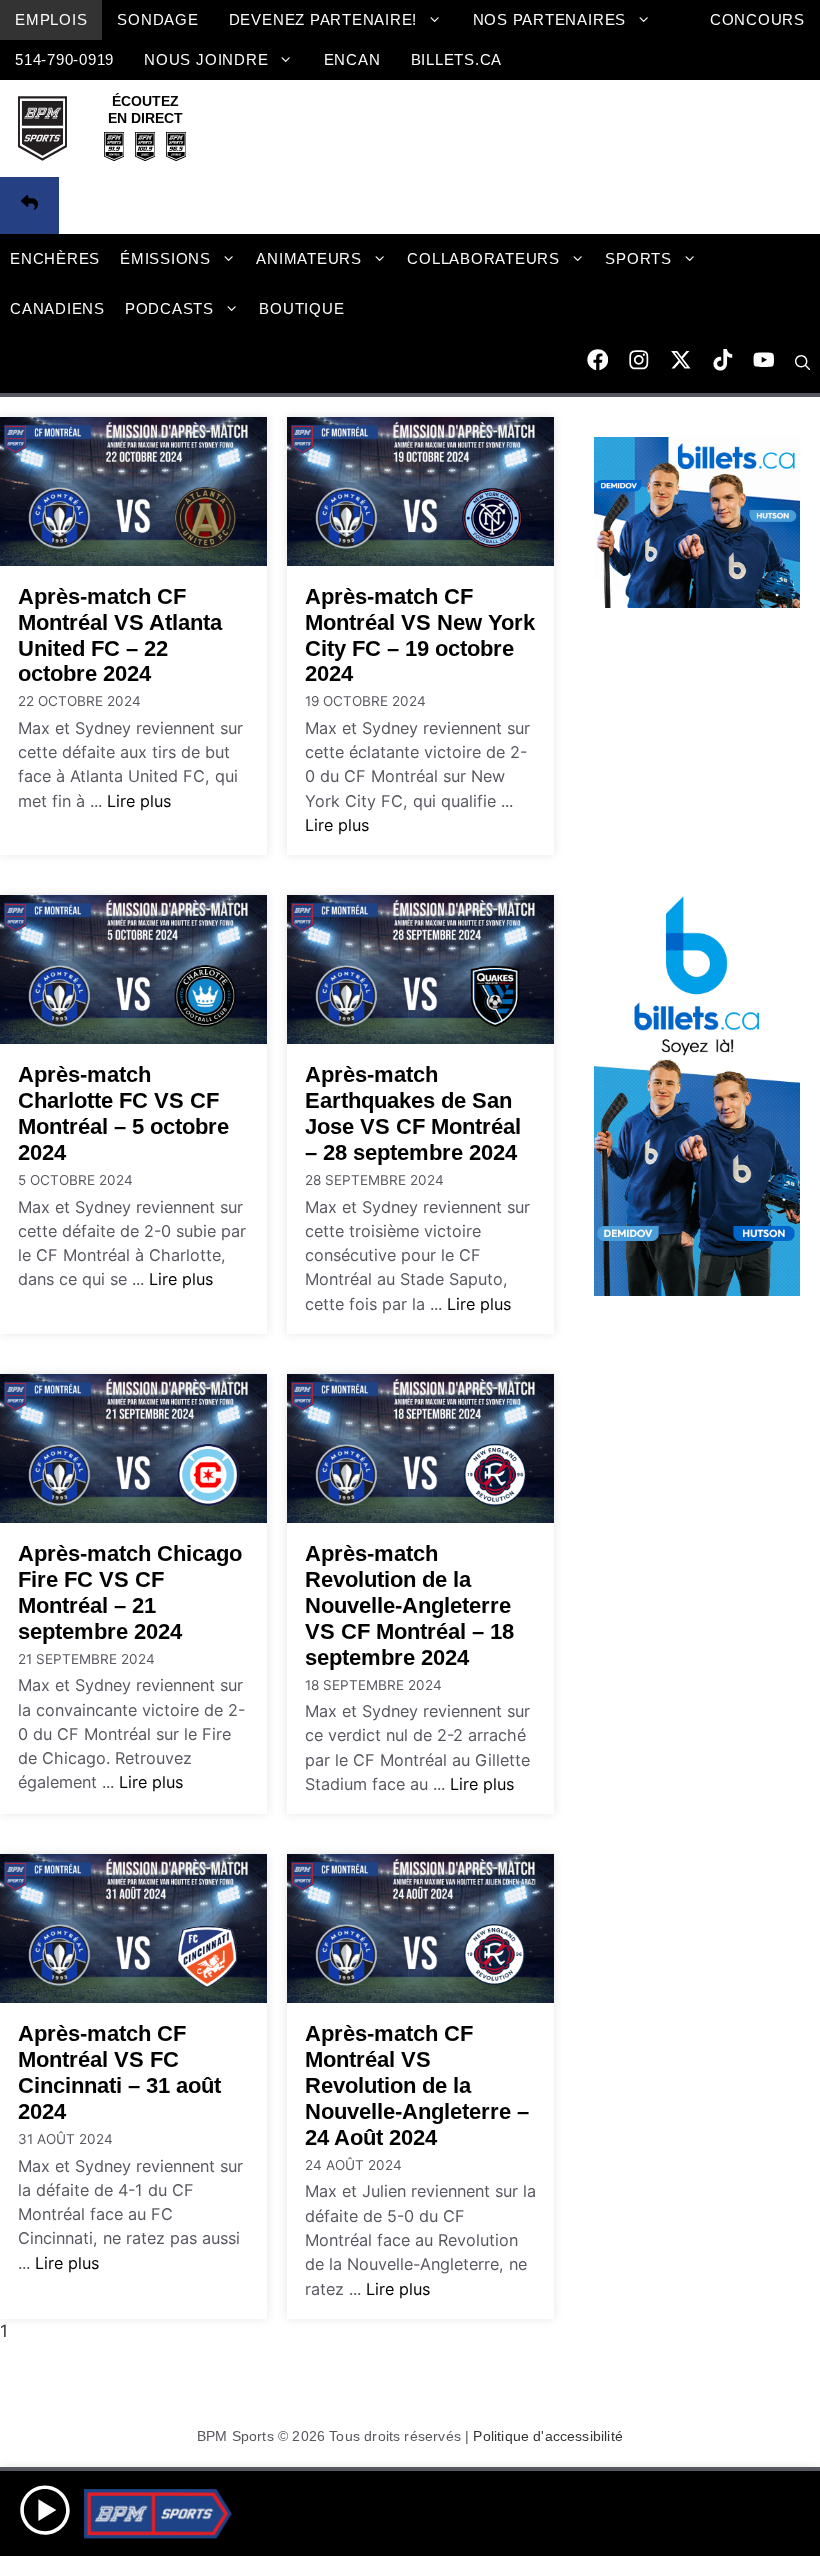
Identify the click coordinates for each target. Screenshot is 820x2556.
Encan (352, 59)
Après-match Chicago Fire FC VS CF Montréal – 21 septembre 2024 (130, 1592)
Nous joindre (206, 59)
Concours (757, 19)
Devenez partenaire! (323, 19)
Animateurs (309, 258)
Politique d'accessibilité (548, 2436)
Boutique (301, 308)
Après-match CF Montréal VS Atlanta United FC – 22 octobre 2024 (120, 635)
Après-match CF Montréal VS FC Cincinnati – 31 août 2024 (119, 2072)
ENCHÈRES (55, 258)
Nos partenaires (549, 19)
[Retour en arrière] (29, 206)
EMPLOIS (51, 19)
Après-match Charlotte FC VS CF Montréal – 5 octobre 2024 (123, 1113)
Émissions (165, 258)
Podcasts (169, 308)
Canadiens (57, 308)
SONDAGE (157, 19)
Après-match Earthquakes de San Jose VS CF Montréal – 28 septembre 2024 (413, 1113)
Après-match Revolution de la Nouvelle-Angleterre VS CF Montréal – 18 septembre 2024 (409, 1605)
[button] (802, 363)
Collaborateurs (483, 258)
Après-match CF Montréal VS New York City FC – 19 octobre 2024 (420, 635)
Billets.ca (457, 59)
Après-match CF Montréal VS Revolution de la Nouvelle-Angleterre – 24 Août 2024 (417, 2085)
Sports (638, 258)
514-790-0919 (64, 59)
